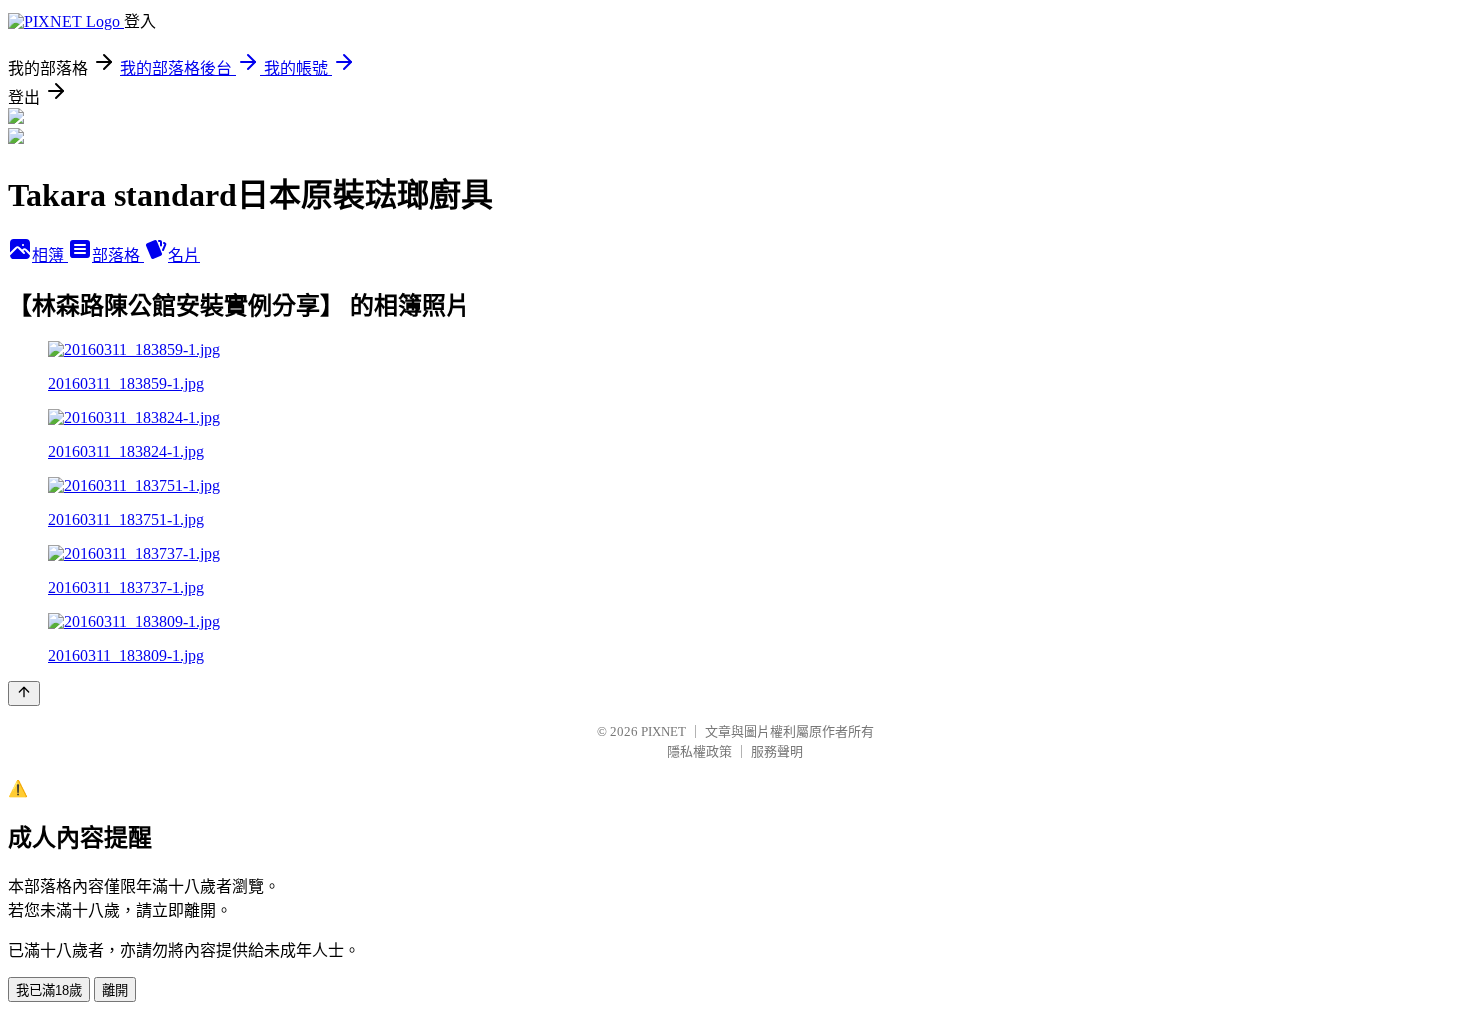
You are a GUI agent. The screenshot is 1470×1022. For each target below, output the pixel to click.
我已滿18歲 (49, 990)
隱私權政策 (699, 751)
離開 (115, 990)
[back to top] (24, 693)
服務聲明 (777, 751)
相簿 (50, 255)
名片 (184, 255)
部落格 (118, 255)
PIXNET (663, 731)
